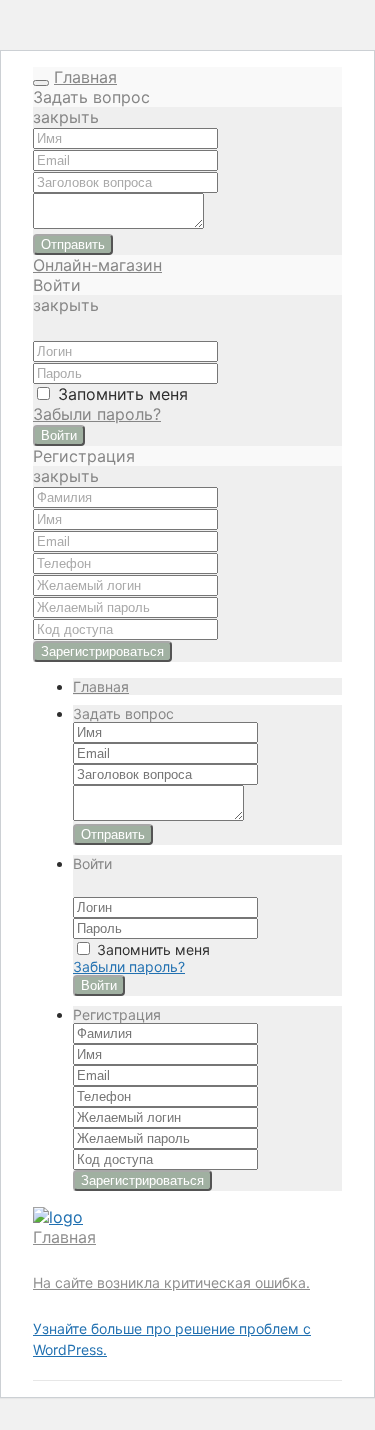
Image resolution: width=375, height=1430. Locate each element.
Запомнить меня (120, 394)
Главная (85, 77)
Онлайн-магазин (97, 265)
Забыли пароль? (97, 414)
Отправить (73, 244)
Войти (59, 435)
